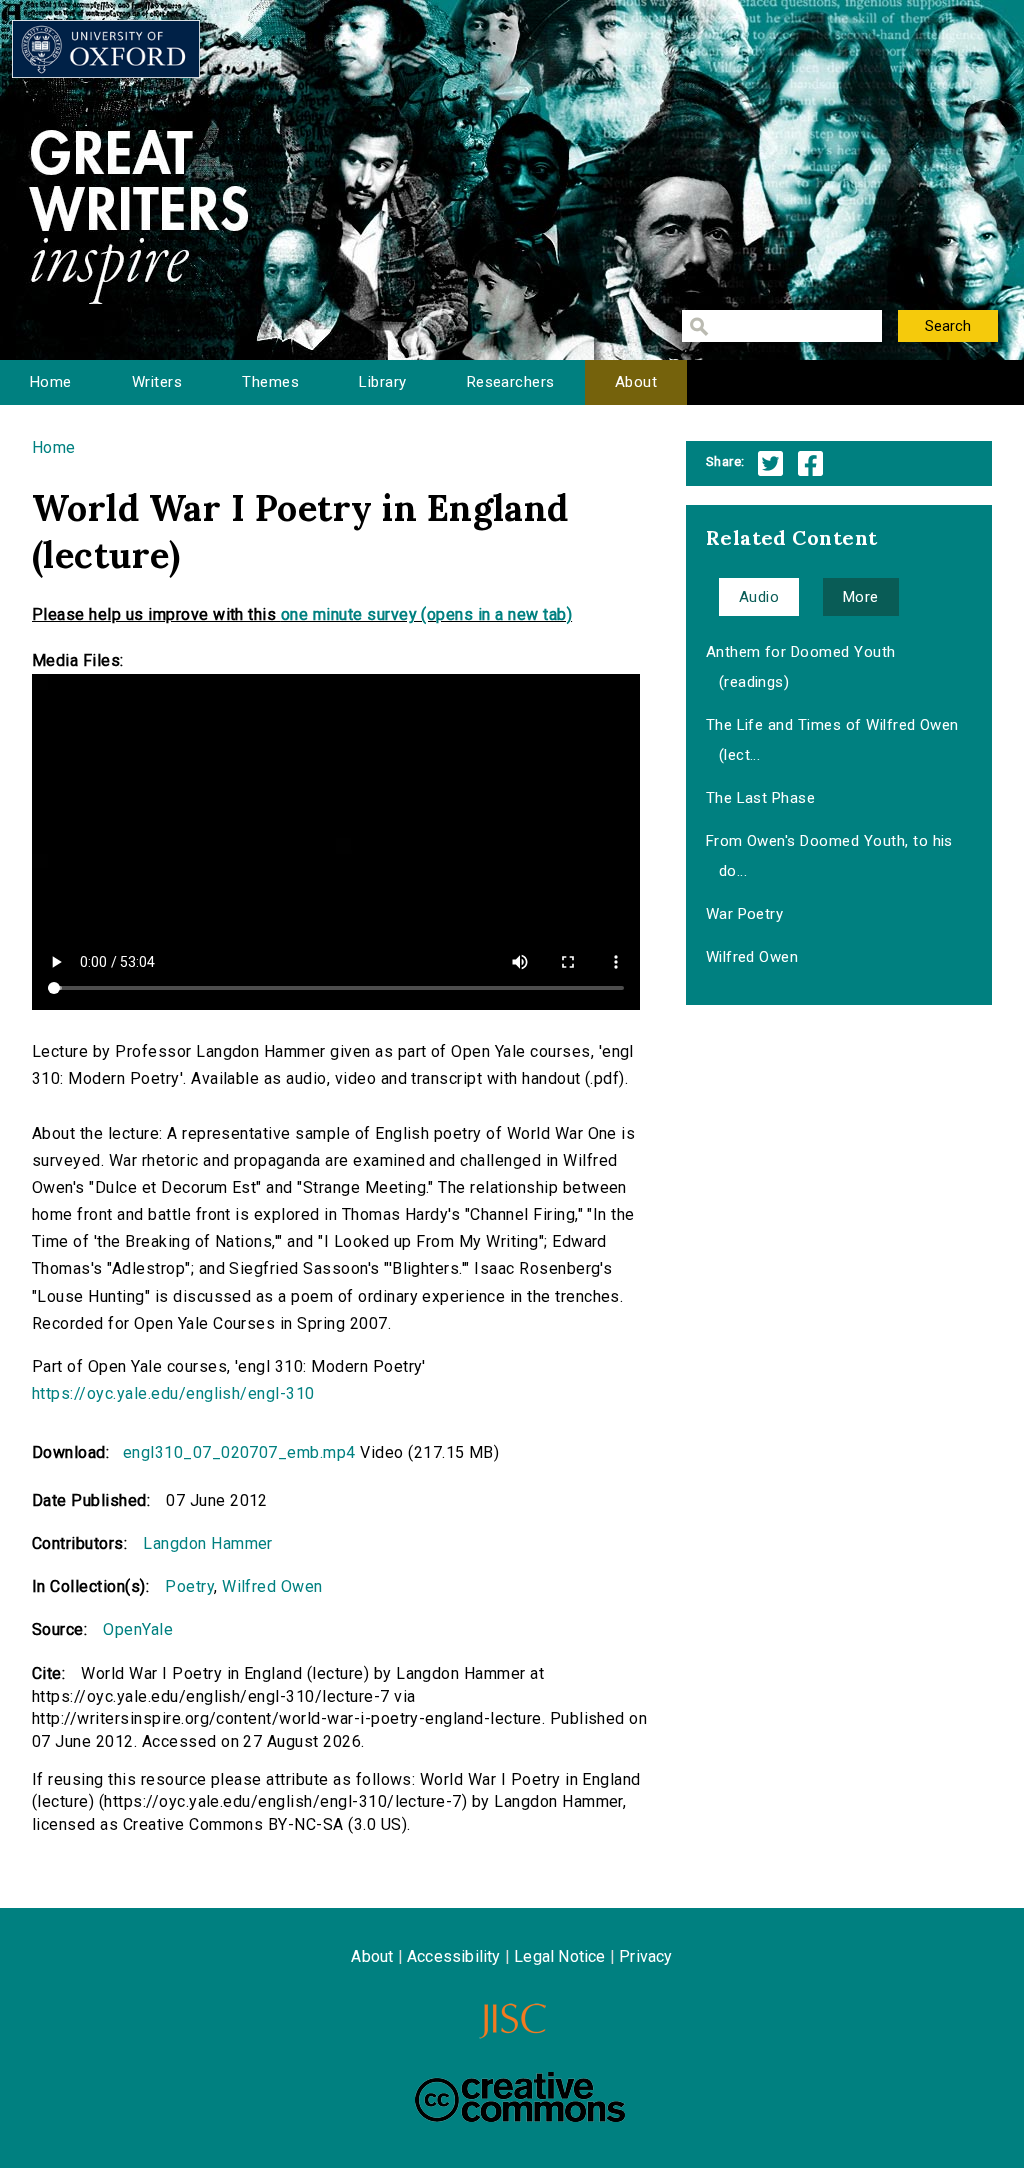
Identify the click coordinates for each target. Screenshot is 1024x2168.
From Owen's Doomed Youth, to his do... (829, 856)
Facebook (810, 463)
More (861, 597)
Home (51, 382)
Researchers (511, 382)
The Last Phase (761, 798)
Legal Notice (559, 1956)
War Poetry (745, 914)
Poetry (189, 1586)
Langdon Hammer (208, 1543)
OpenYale (138, 1629)
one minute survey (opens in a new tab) (426, 614)
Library (382, 382)
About (636, 382)
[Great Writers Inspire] (106, 49)
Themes (270, 382)
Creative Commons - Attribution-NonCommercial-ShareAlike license (520, 2097)
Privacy (645, 1956)
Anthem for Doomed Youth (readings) (801, 667)
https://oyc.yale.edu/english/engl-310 (173, 1393)
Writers (157, 382)
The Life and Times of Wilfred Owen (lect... (832, 740)
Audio (759, 597)
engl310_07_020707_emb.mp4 (239, 1452)
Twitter (770, 463)
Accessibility (454, 1956)
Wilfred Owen (272, 1586)
